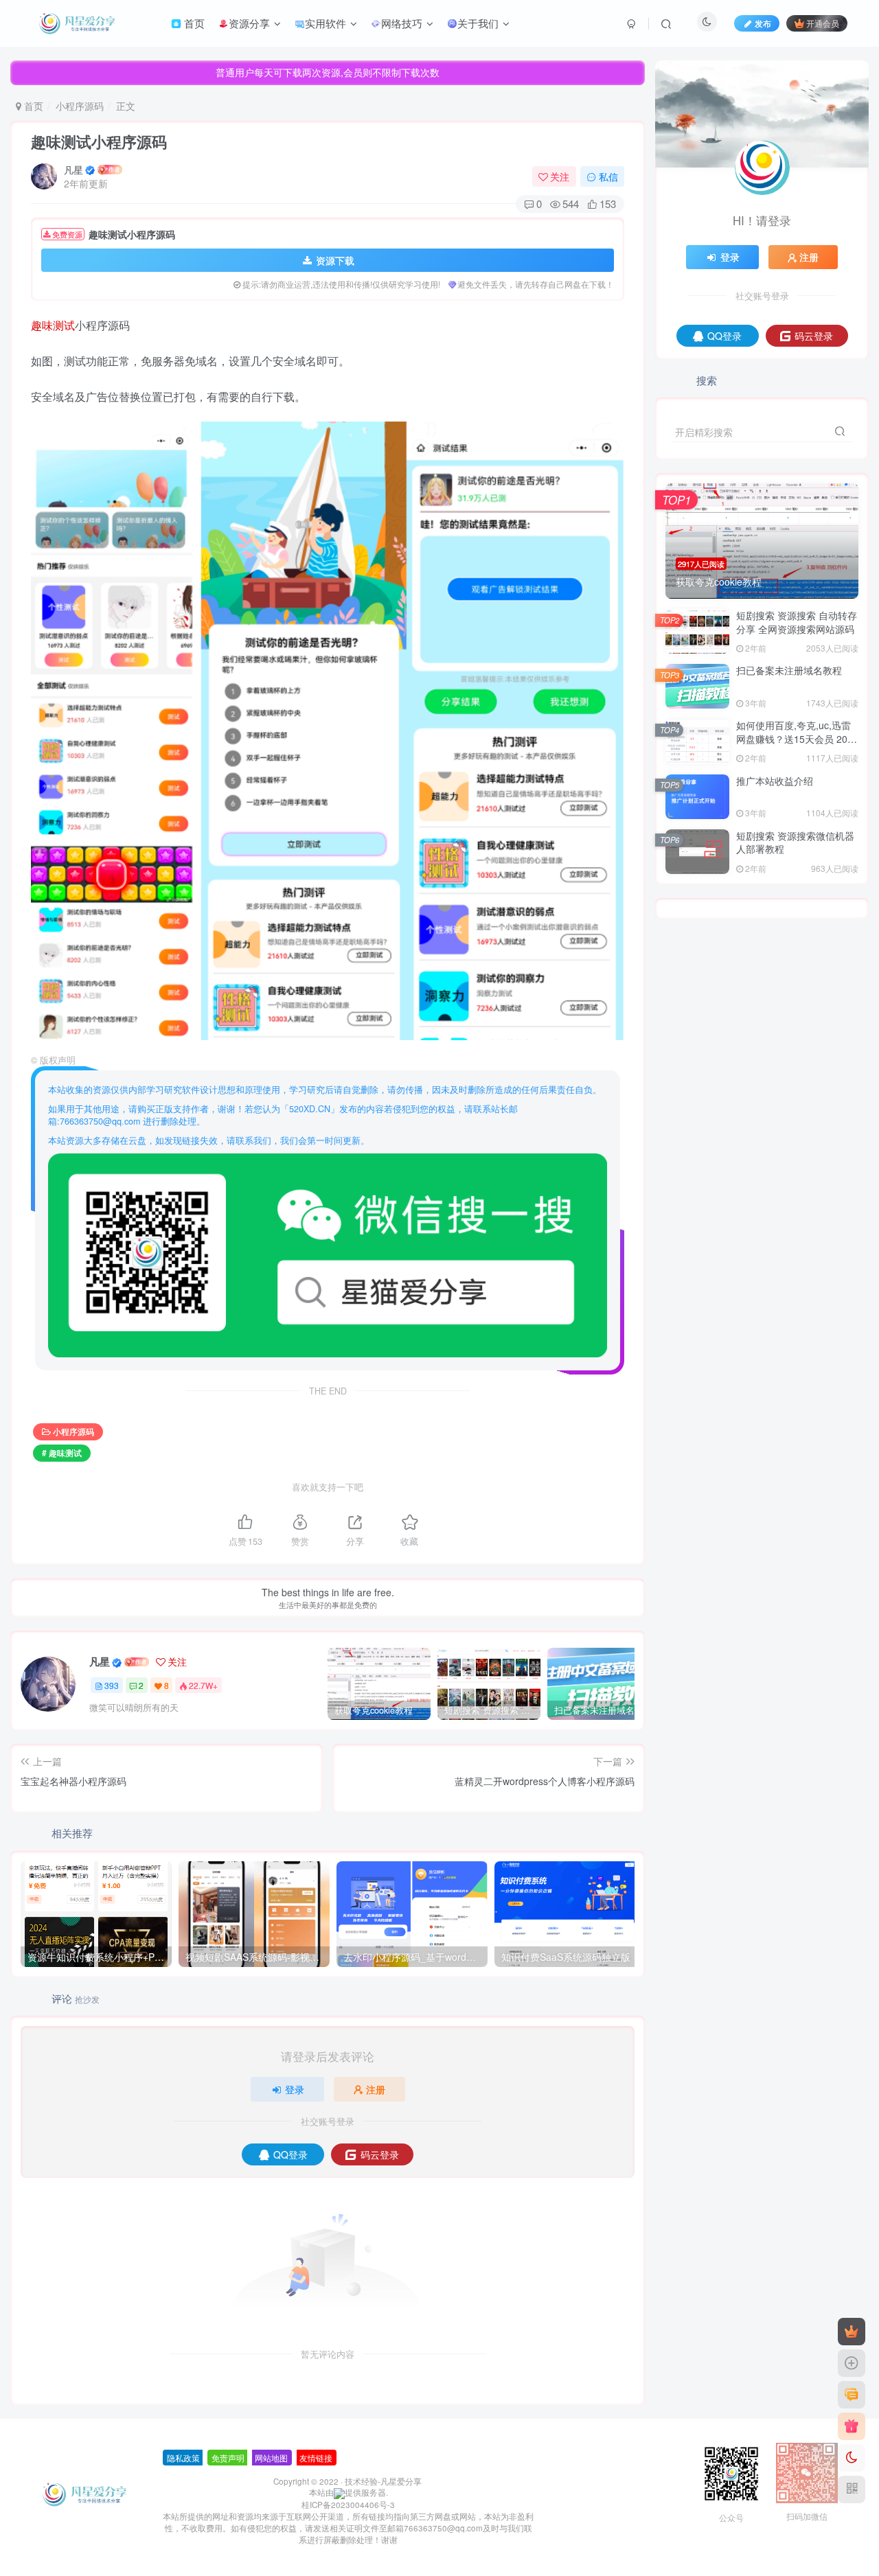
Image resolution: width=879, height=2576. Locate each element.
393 (112, 1685)
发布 (763, 23)
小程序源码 (80, 106)
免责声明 (228, 2458)
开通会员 (823, 23)
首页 (32, 106)
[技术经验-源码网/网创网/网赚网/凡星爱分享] (85, 2493)
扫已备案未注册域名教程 (789, 670)
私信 (608, 176)
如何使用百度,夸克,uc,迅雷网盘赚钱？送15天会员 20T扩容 (795, 738)
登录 (295, 2089)
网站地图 (271, 2458)
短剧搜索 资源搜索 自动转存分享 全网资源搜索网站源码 (797, 622)
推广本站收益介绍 (775, 781)
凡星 (73, 170)
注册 (376, 2089)
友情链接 (316, 2458)
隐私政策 (183, 2458)
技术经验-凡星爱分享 (383, 2481)
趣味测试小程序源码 (99, 141)
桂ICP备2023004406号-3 (348, 2505)
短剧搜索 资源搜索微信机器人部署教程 (795, 842)
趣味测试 (53, 325)
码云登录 (380, 2154)
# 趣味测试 (62, 1452)
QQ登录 (290, 2154)
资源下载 (335, 260)
